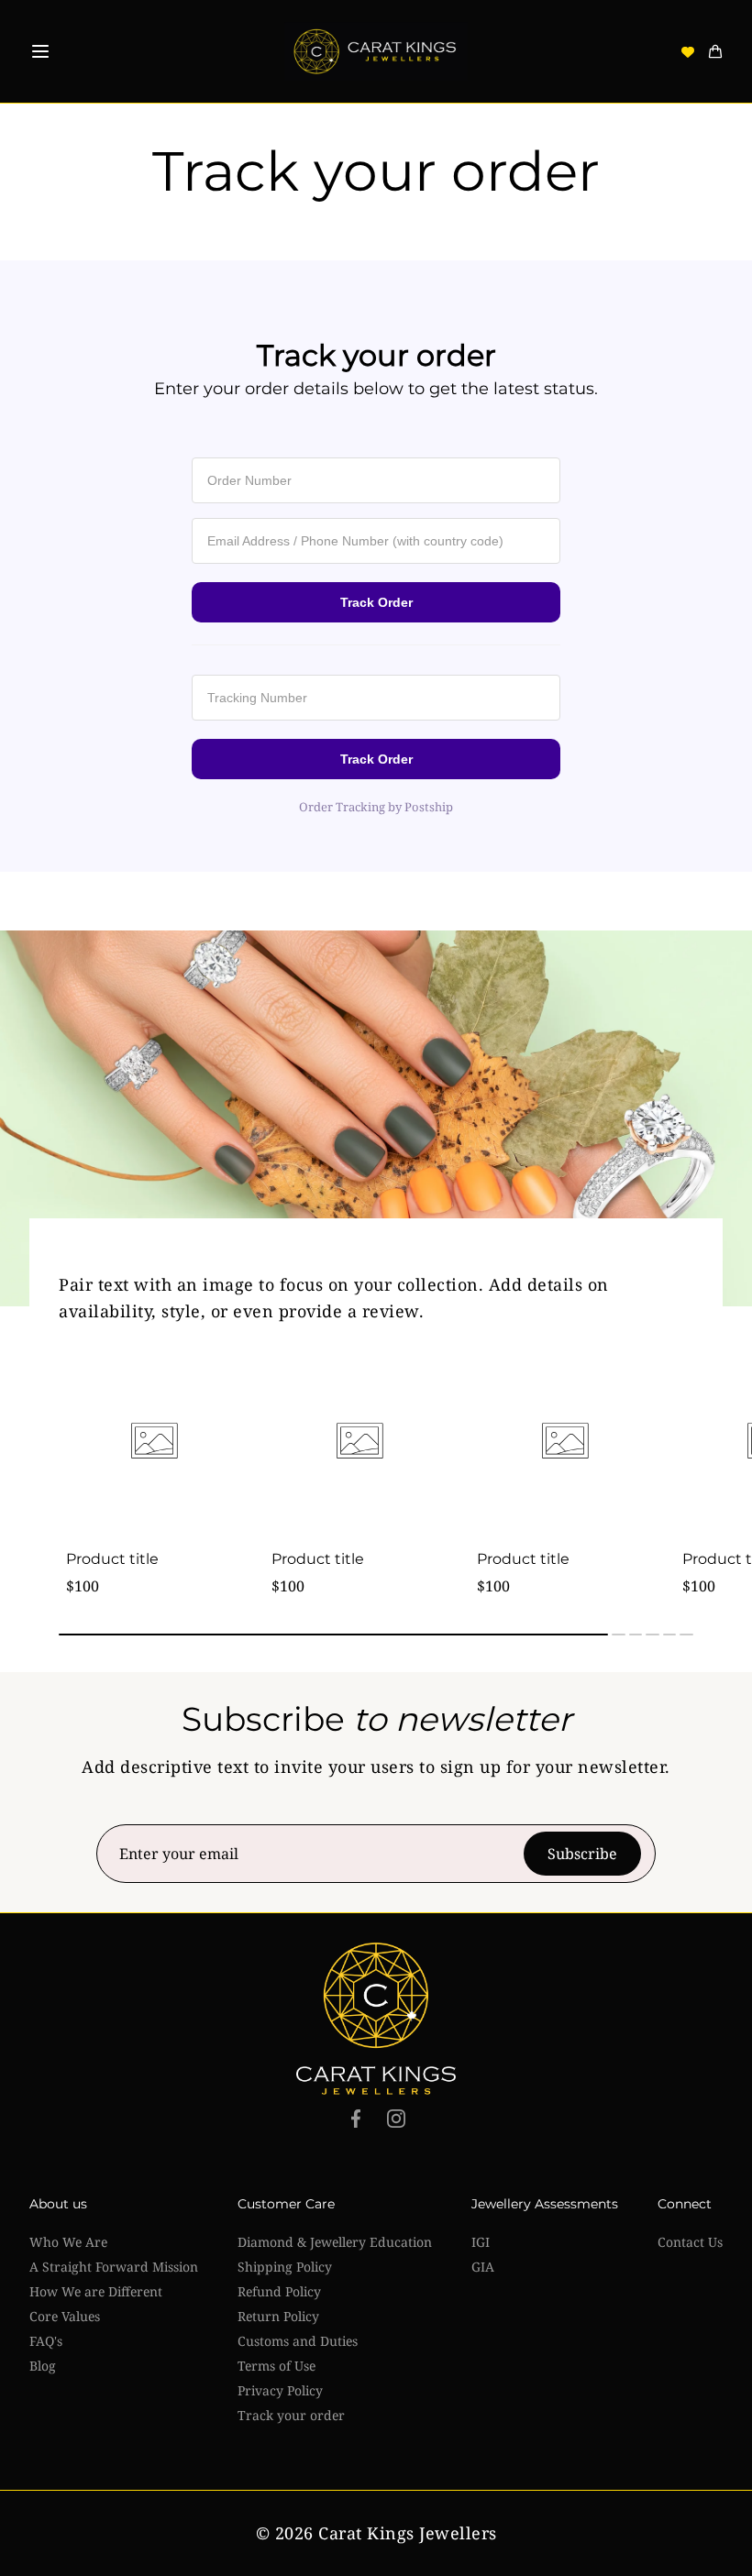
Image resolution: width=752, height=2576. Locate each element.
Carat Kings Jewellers (408, 2533)
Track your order (291, 2415)
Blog (43, 2366)
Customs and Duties (298, 2341)
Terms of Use (276, 2366)
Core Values (65, 2316)
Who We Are (68, 2242)
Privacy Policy (280, 2390)
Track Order (376, 602)
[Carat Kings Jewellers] (376, 51)
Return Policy (278, 2316)
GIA (483, 2267)
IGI (481, 2242)
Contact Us (690, 2242)
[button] (40, 51)
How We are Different (96, 2291)
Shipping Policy (285, 2267)
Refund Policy (279, 2291)
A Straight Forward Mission (114, 2267)
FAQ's (46, 2341)
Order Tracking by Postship (376, 807)
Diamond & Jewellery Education (335, 2242)
